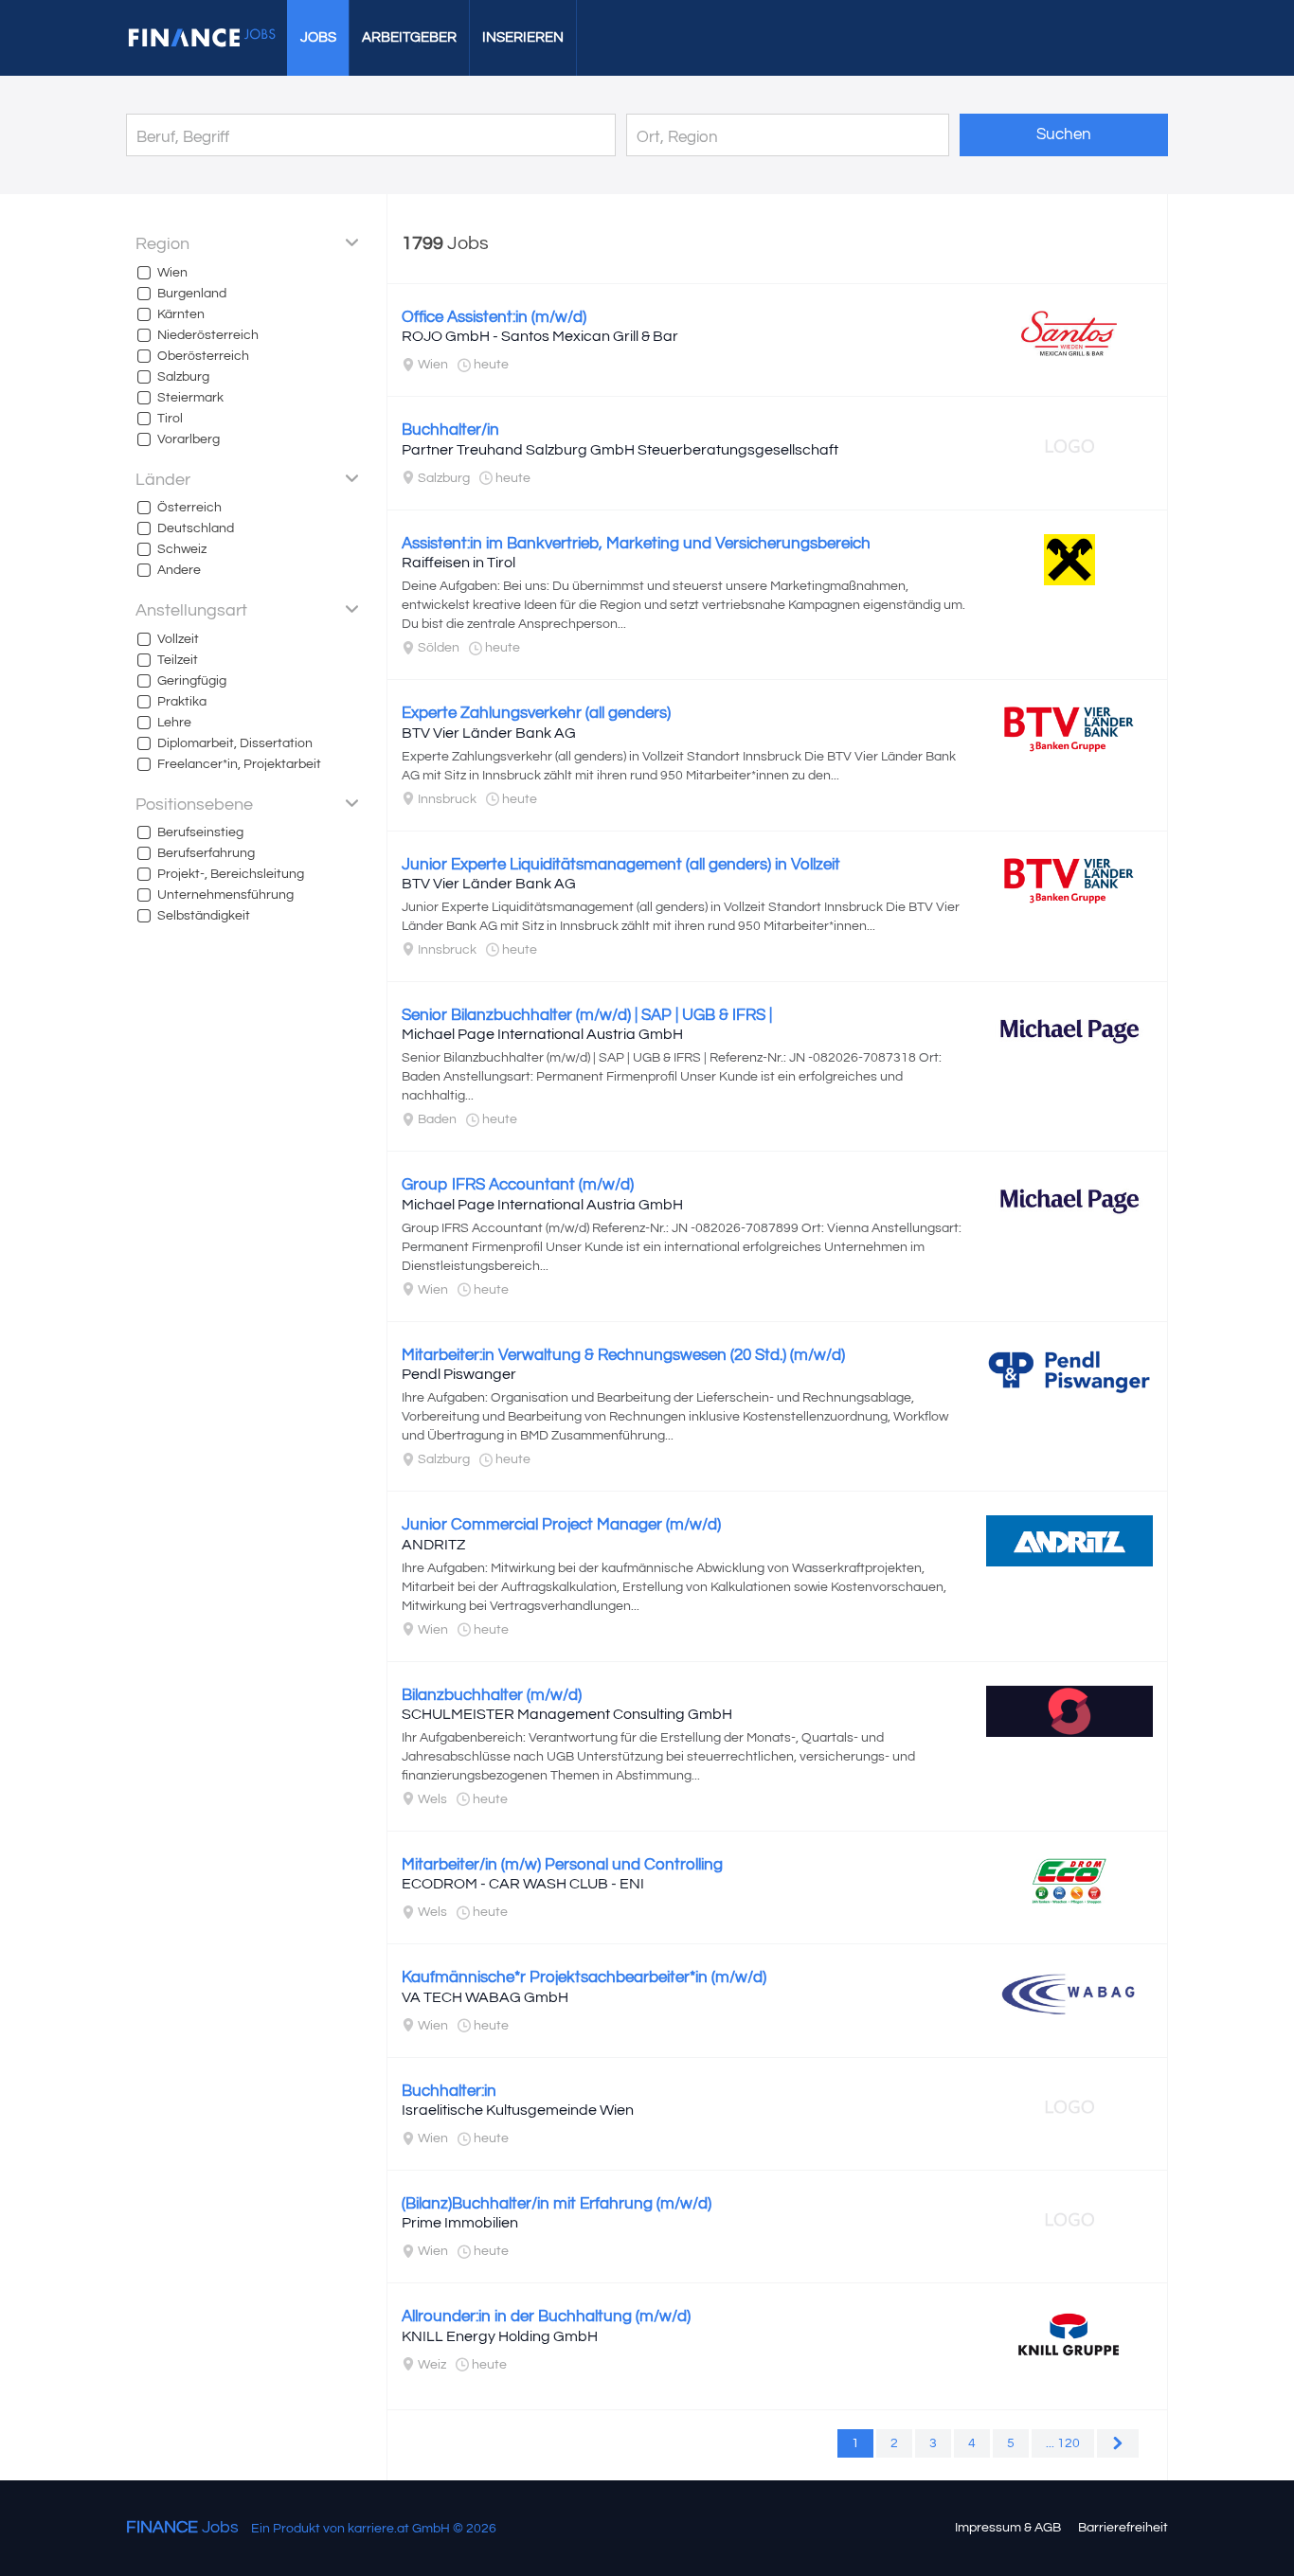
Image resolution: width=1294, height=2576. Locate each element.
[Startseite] (202, 38)
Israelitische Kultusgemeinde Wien (518, 2110)
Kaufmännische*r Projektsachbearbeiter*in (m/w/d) (584, 1977)
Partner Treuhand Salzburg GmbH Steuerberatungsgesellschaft (620, 450)
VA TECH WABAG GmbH (485, 1997)
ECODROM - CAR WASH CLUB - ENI (523, 1884)
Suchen (1064, 134)
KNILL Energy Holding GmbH (500, 2336)
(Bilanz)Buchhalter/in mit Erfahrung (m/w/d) (557, 2204)
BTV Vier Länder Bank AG (489, 733)
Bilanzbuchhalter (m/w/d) (492, 1695)
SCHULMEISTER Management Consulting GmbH (567, 1714)
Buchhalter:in (449, 2091)
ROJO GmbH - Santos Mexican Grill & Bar (540, 336)
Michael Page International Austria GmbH (542, 1034)
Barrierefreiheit (1123, 2528)
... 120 (1063, 2443)
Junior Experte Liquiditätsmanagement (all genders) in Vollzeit (621, 865)
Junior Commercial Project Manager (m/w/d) (561, 1525)
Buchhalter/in (450, 430)
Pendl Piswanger (459, 1374)
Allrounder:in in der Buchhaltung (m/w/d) (546, 2317)
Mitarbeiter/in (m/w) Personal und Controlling (562, 1865)
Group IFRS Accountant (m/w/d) (518, 1185)
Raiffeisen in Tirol (458, 563)
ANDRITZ (433, 1545)
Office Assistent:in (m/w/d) (494, 317)
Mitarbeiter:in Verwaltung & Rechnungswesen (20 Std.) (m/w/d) (623, 1355)
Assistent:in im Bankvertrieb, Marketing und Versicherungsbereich (636, 544)
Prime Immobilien (460, 2223)
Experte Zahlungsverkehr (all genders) (536, 713)
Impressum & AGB (1008, 2528)
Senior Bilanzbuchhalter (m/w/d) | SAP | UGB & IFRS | (587, 1015)
